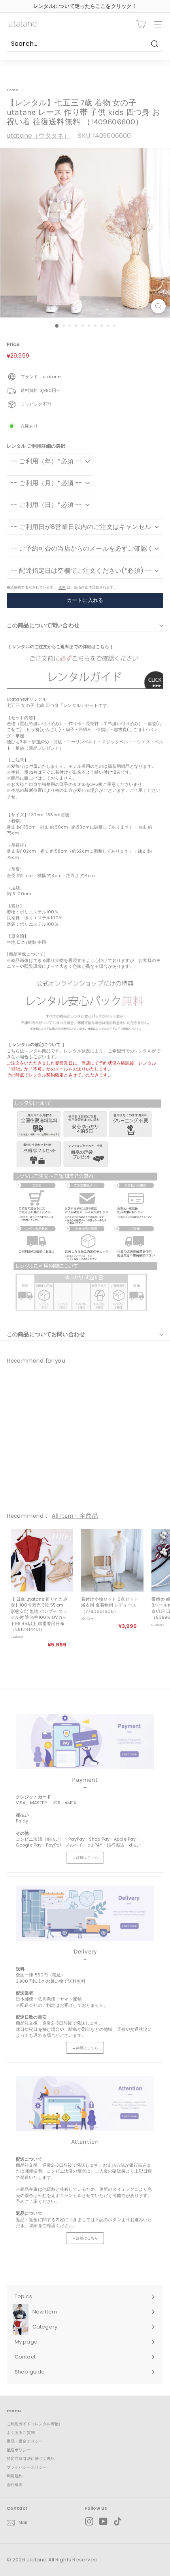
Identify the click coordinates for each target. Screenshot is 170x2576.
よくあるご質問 (21, 2433)
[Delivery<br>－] (85, 1913)
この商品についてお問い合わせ (46, 1334)
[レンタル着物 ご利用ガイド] (85, 687)
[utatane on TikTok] (118, 2521)
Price (13, 345)
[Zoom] (158, 306)
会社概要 (15, 2485)
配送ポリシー (19, 2450)
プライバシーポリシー (27, 2467)
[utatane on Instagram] (89, 2521)
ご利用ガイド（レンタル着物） (35, 2424)
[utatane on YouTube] (103, 2521)
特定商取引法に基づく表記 (31, 2459)
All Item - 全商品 (75, 1516)
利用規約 (15, 2476)
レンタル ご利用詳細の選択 (36, 446)
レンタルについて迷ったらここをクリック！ (85, 6)
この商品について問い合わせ (43, 625)
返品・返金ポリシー (25, 2441)
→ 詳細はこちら (85, 1858)
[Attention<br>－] (85, 2104)
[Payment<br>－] (85, 1742)
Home (12, 90)
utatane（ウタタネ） (38, 136)
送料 (62, 587)
